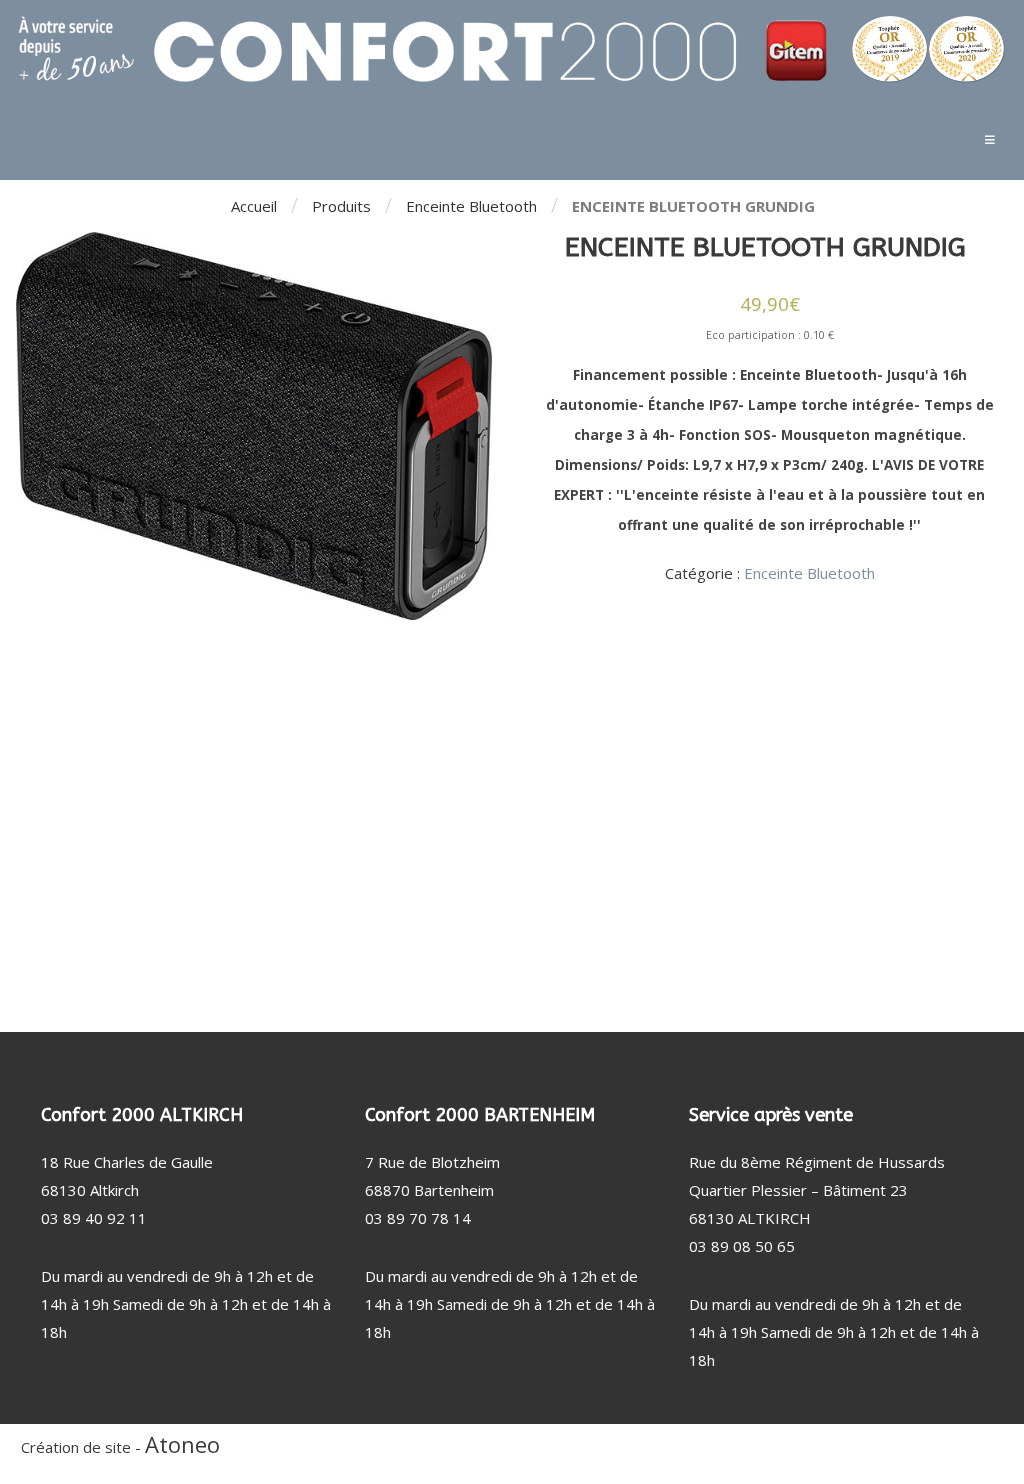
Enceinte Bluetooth (471, 206)
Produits (341, 206)
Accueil (254, 206)
